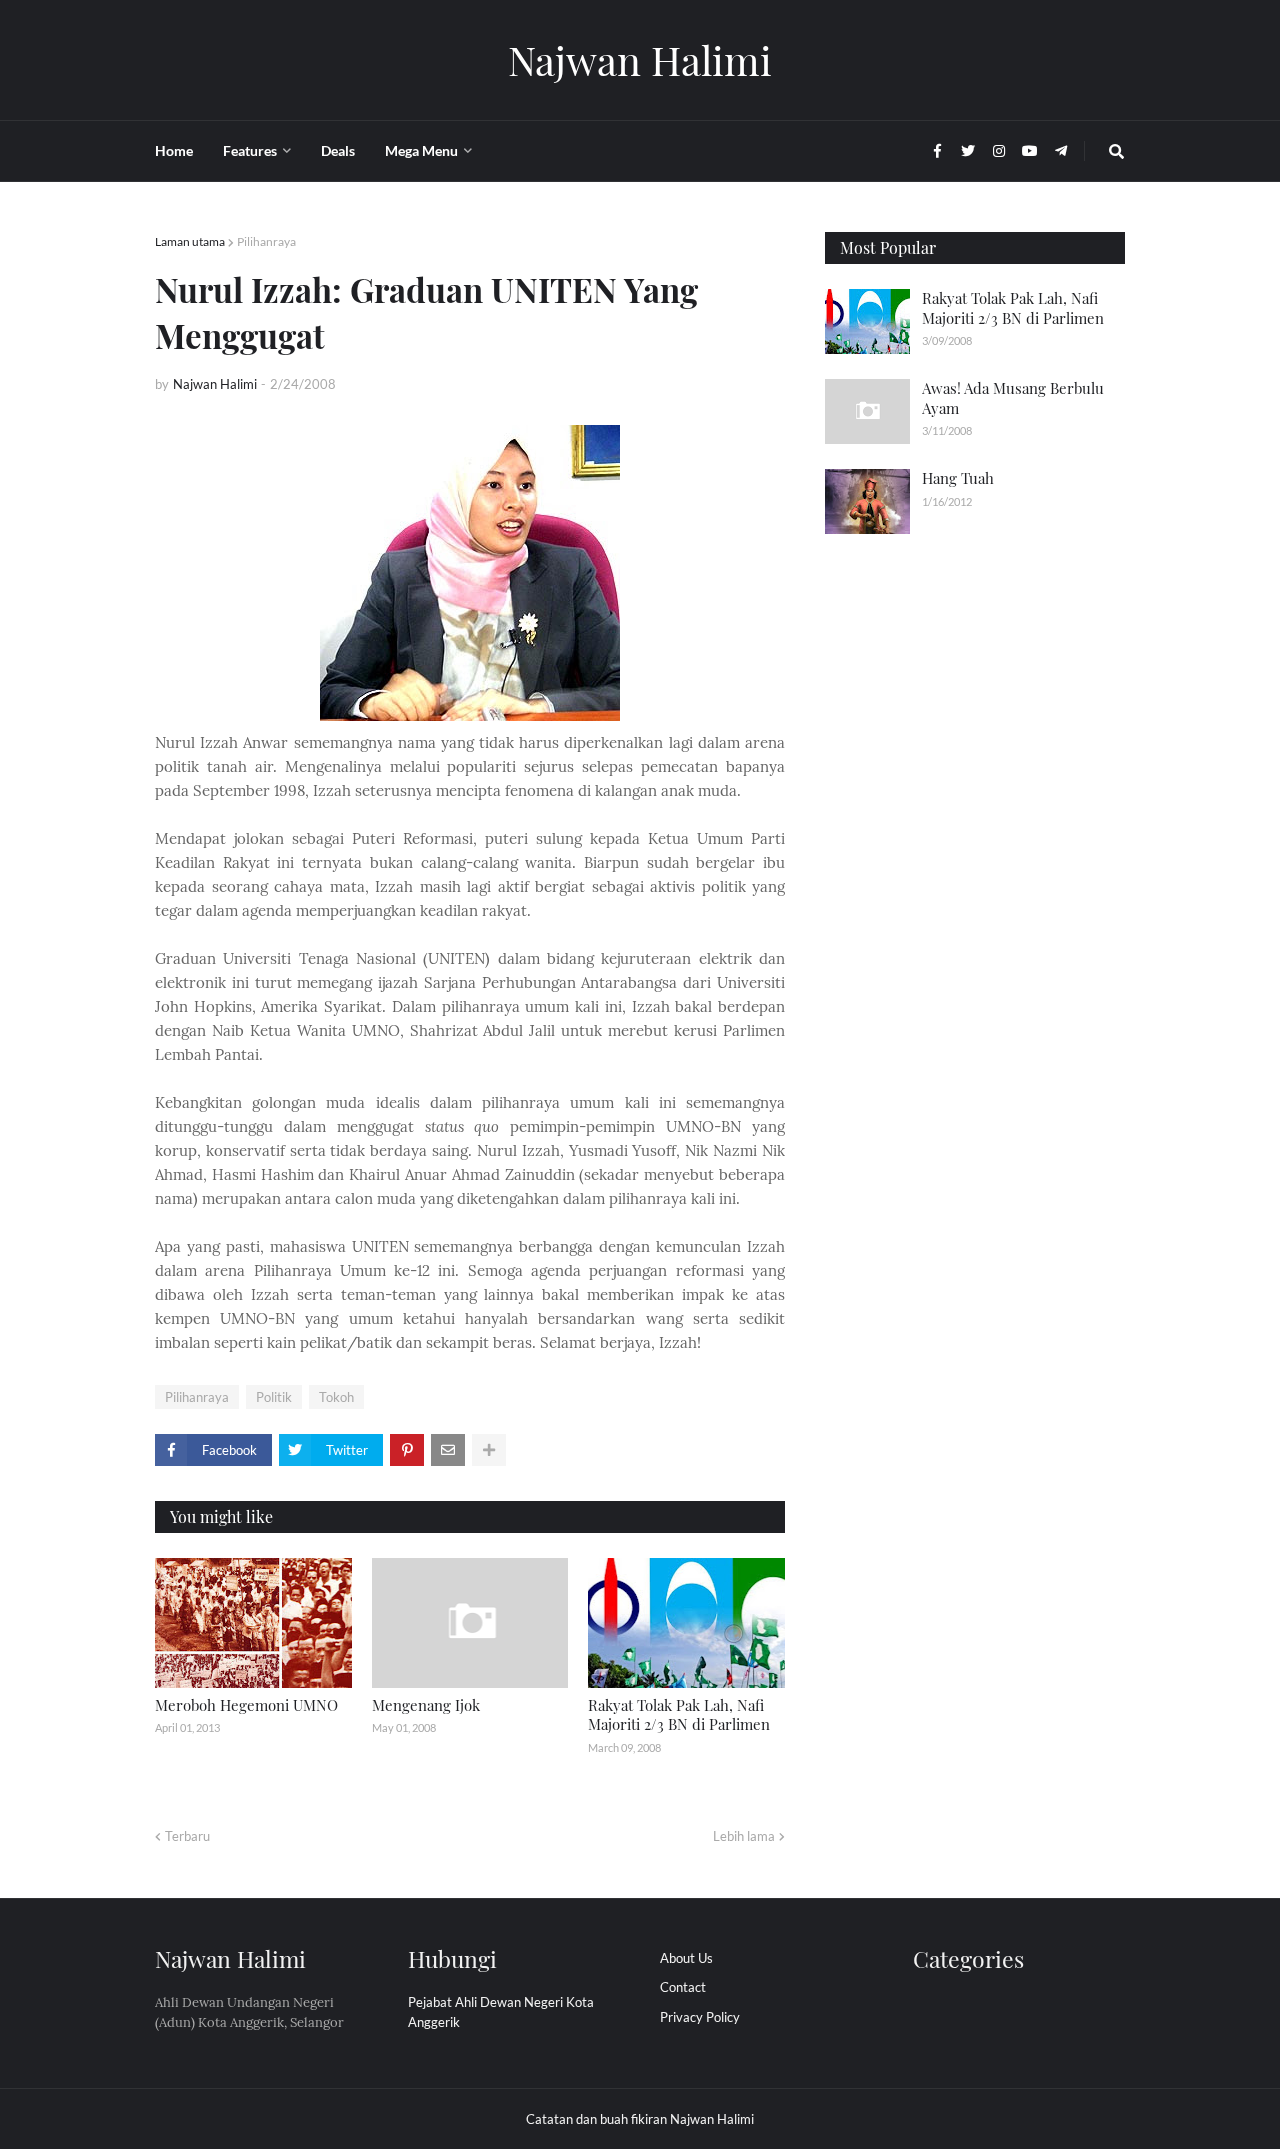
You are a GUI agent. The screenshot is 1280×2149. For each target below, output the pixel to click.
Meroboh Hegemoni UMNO (246, 1705)
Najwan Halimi (640, 59)
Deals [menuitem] (338, 150)
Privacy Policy (700, 2017)
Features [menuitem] (250, 150)
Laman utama (190, 241)
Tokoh (336, 1397)
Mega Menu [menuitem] (421, 150)
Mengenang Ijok (426, 1705)
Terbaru (187, 1836)
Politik (274, 1397)
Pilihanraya (266, 241)
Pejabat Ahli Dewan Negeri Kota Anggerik (501, 2012)
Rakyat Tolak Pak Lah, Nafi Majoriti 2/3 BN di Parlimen (679, 1715)
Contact (683, 1987)
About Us (686, 1958)
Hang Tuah (958, 478)
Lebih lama (744, 1836)
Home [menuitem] (174, 150)
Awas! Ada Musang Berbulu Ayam (1013, 398)
